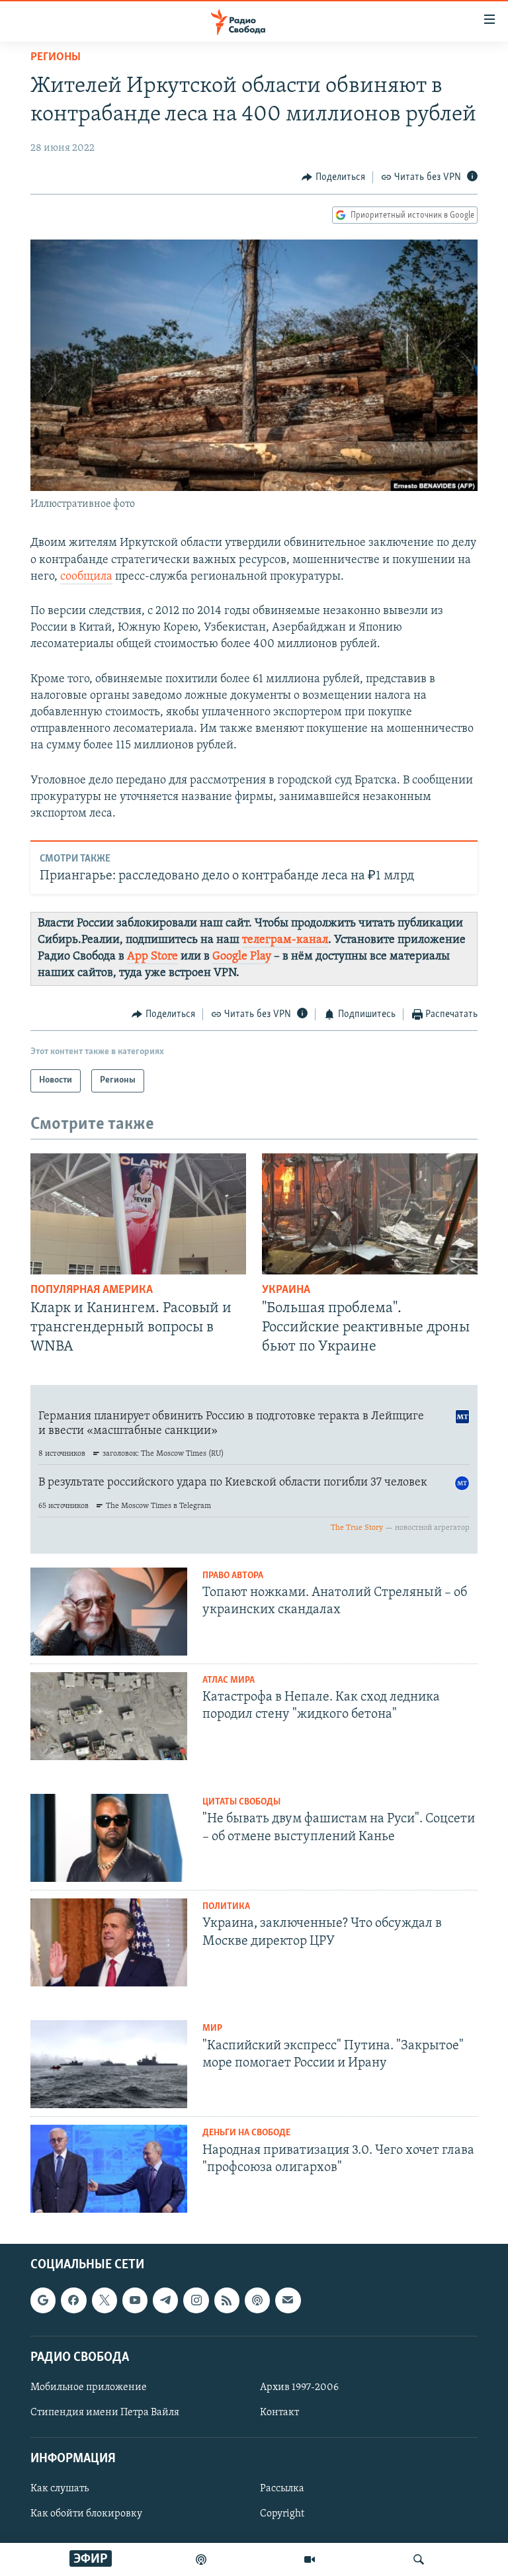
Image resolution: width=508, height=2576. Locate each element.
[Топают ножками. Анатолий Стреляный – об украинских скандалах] (109, 1612)
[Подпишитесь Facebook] (73, 2301)
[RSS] (227, 2301)
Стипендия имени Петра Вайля (105, 2413)
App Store (152, 957)
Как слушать (60, 2489)
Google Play (242, 957)
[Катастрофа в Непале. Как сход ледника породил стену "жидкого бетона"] (109, 1716)
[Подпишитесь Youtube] (135, 2301)
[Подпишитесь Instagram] (196, 2301)
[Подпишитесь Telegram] (165, 2301)
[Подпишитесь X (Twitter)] (105, 2301)
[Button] (333, 177)
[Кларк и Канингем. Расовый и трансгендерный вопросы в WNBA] (138, 1214)
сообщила (86, 577)
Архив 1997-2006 (299, 2387)
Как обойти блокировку (86, 2514)
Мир (212, 2028)
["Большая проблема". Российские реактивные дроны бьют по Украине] (370, 1214)
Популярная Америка (92, 1290)
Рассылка (282, 2489)
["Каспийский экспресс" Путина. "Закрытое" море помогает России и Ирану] (109, 2064)
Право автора (233, 1576)
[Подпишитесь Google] (43, 2301)
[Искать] (419, 2559)
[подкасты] (201, 2559)
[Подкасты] (257, 2301)
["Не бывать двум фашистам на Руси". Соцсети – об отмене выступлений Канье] (109, 1838)
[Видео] (310, 2559)
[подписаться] (288, 2301)
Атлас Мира (229, 1680)
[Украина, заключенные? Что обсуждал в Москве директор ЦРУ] (109, 1942)
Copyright (282, 2514)
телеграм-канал (285, 940)
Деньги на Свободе (246, 2133)
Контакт (279, 2413)
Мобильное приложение (89, 2387)
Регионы (56, 58)
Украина (286, 1290)
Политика (226, 1907)
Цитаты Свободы (241, 1802)
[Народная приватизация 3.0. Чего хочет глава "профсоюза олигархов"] (109, 2169)
